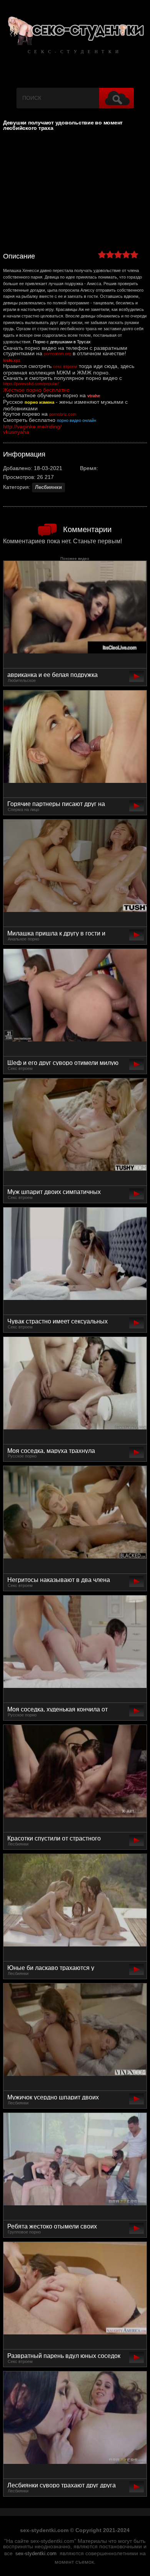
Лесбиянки (48, 487)
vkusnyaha (16, 432)
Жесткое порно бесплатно (36, 390)
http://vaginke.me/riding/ (32, 427)
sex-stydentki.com (36, 2554)
